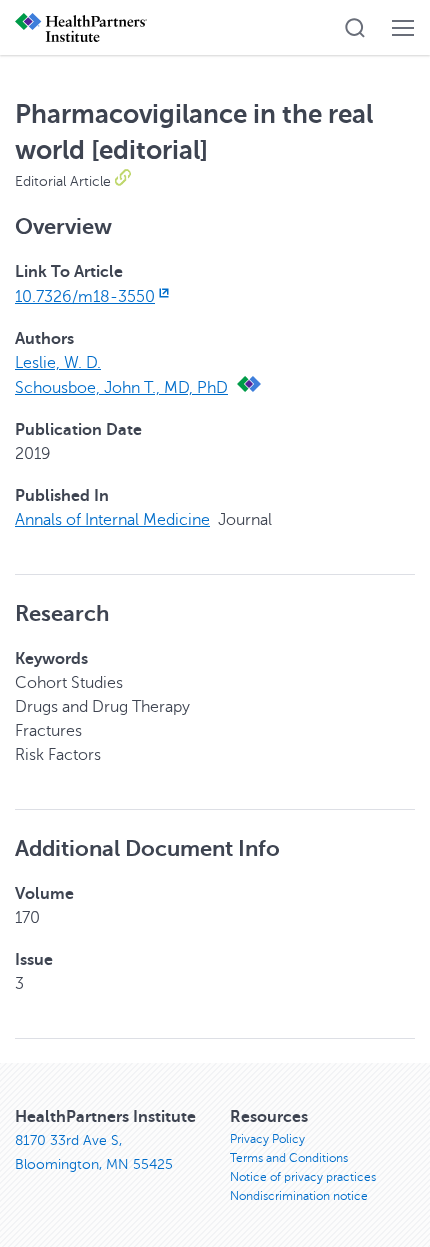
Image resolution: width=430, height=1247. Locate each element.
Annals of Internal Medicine (112, 520)
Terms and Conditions (289, 1158)
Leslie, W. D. (58, 363)
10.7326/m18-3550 (85, 297)
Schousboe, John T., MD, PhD (121, 388)
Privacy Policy (267, 1139)
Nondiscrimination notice (299, 1196)
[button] (355, 28)
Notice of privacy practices (303, 1177)
